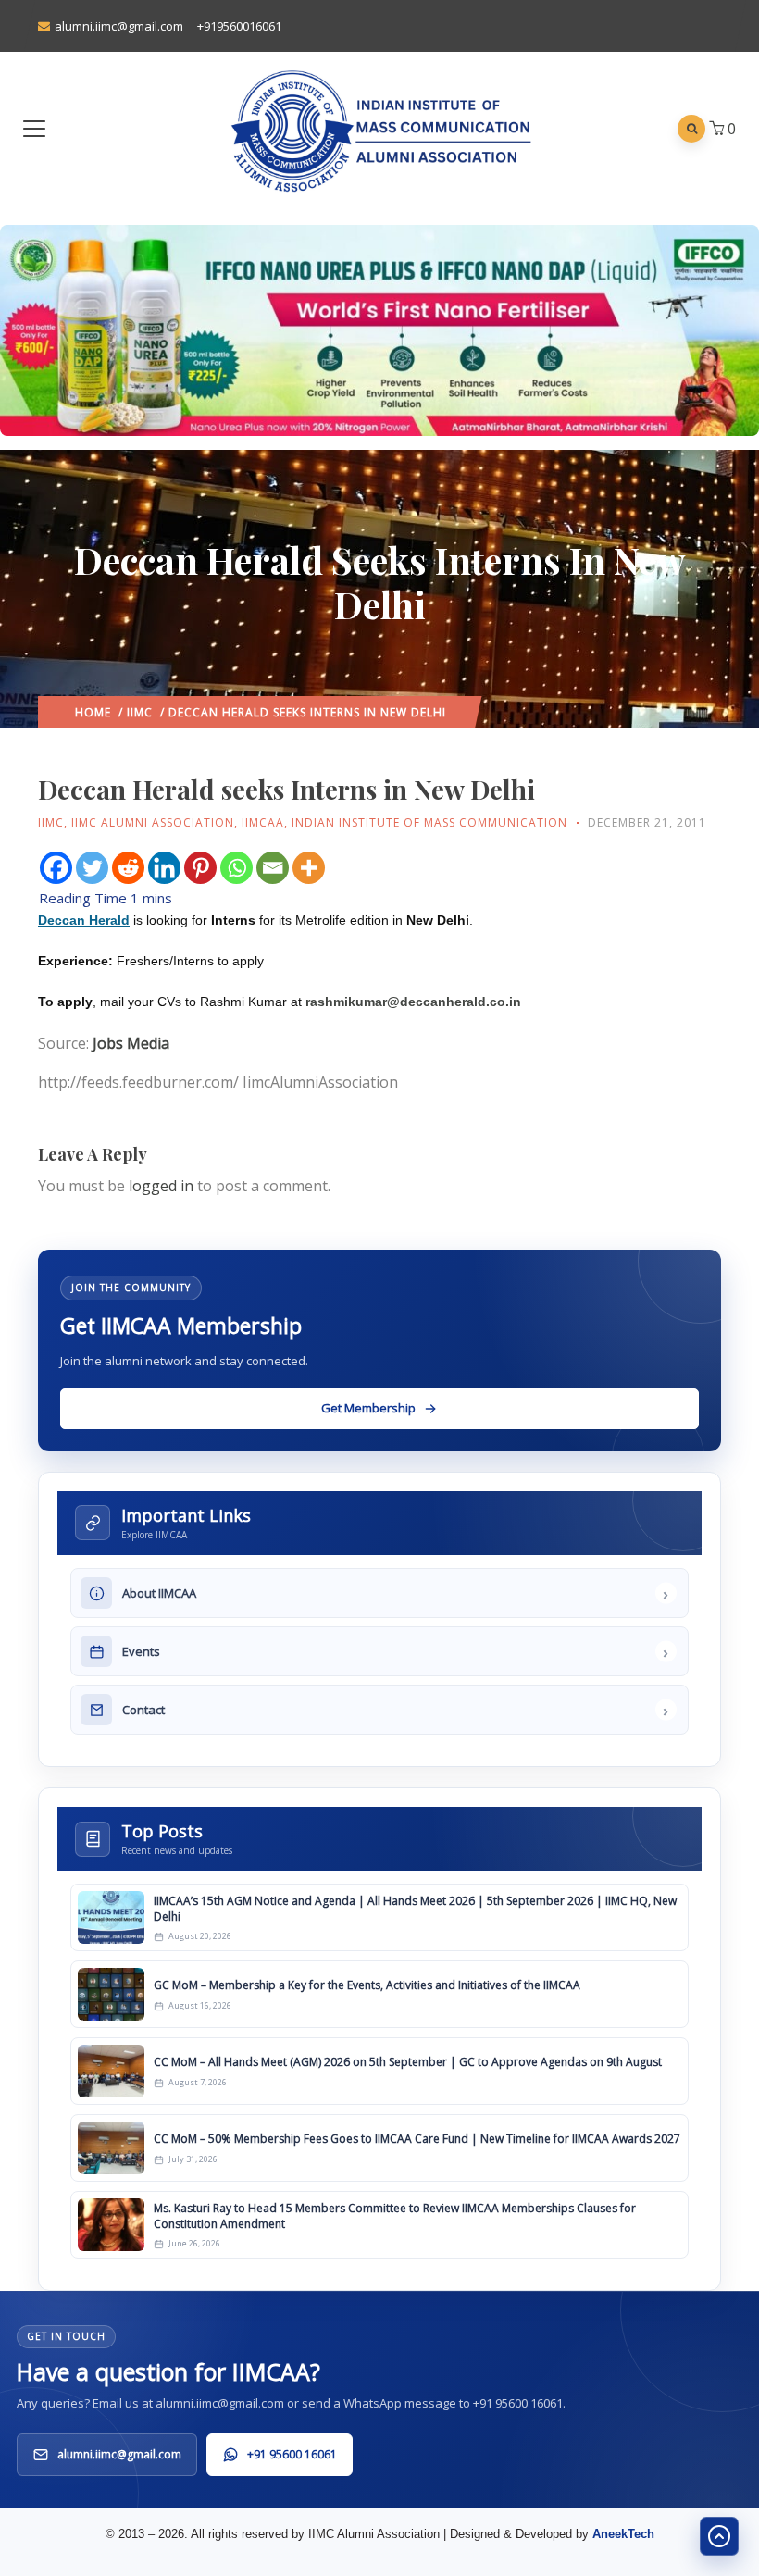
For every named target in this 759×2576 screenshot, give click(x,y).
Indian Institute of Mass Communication (429, 822)
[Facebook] (56, 868)
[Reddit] (128, 868)
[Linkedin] (164, 868)
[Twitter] (92, 868)
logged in (161, 1186)
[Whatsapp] (236, 868)
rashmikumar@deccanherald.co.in (413, 1002)
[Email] (273, 868)
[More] (309, 868)
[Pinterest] (200, 868)
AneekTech (623, 2534)
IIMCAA (263, 822)
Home (93, 712)
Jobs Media (131, 1043)
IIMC (140, 712)
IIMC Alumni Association (153, 822)
